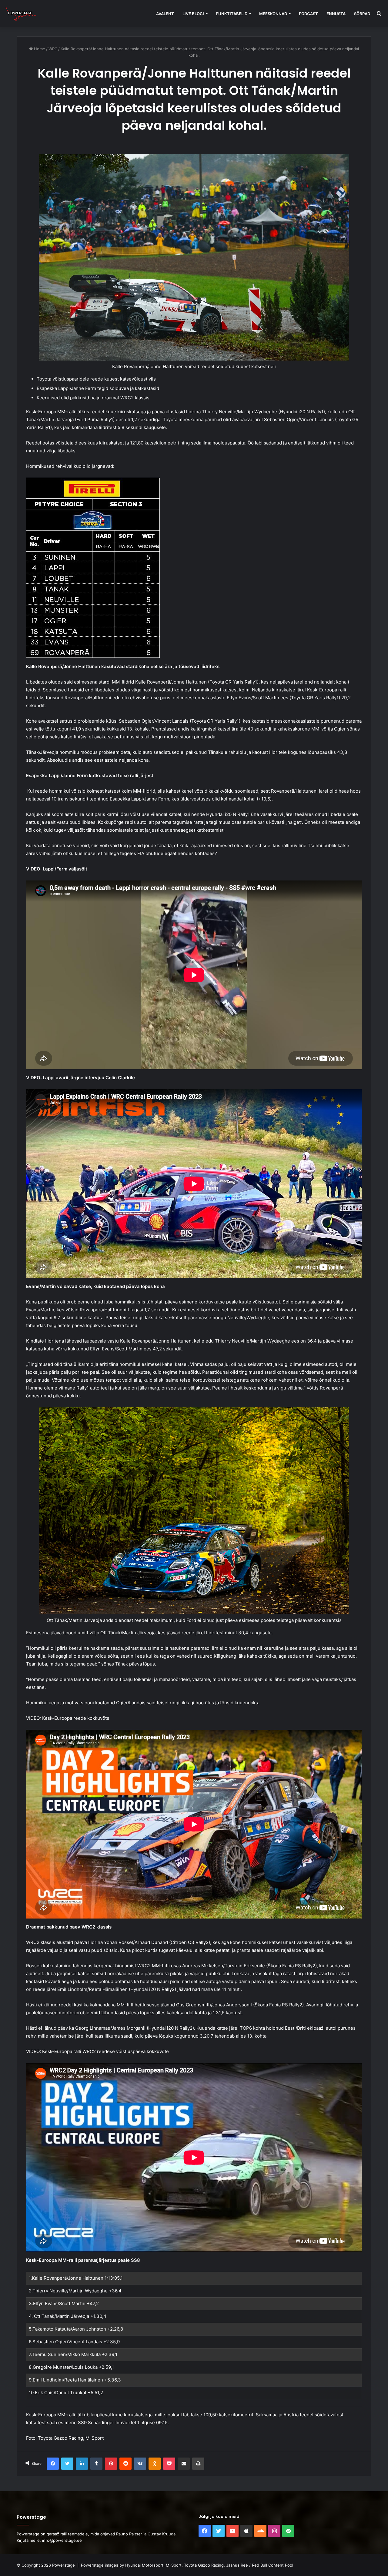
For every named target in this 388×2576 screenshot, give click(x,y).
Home (39, 49)
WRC (53, 49)
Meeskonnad (273, 14)
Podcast (308, 14)
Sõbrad (362, 14)
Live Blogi (193, 14)
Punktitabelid (232, 14)
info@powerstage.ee (62, 2540)
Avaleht (165, 14)
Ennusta (336, 14)
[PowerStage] (21, 14)
